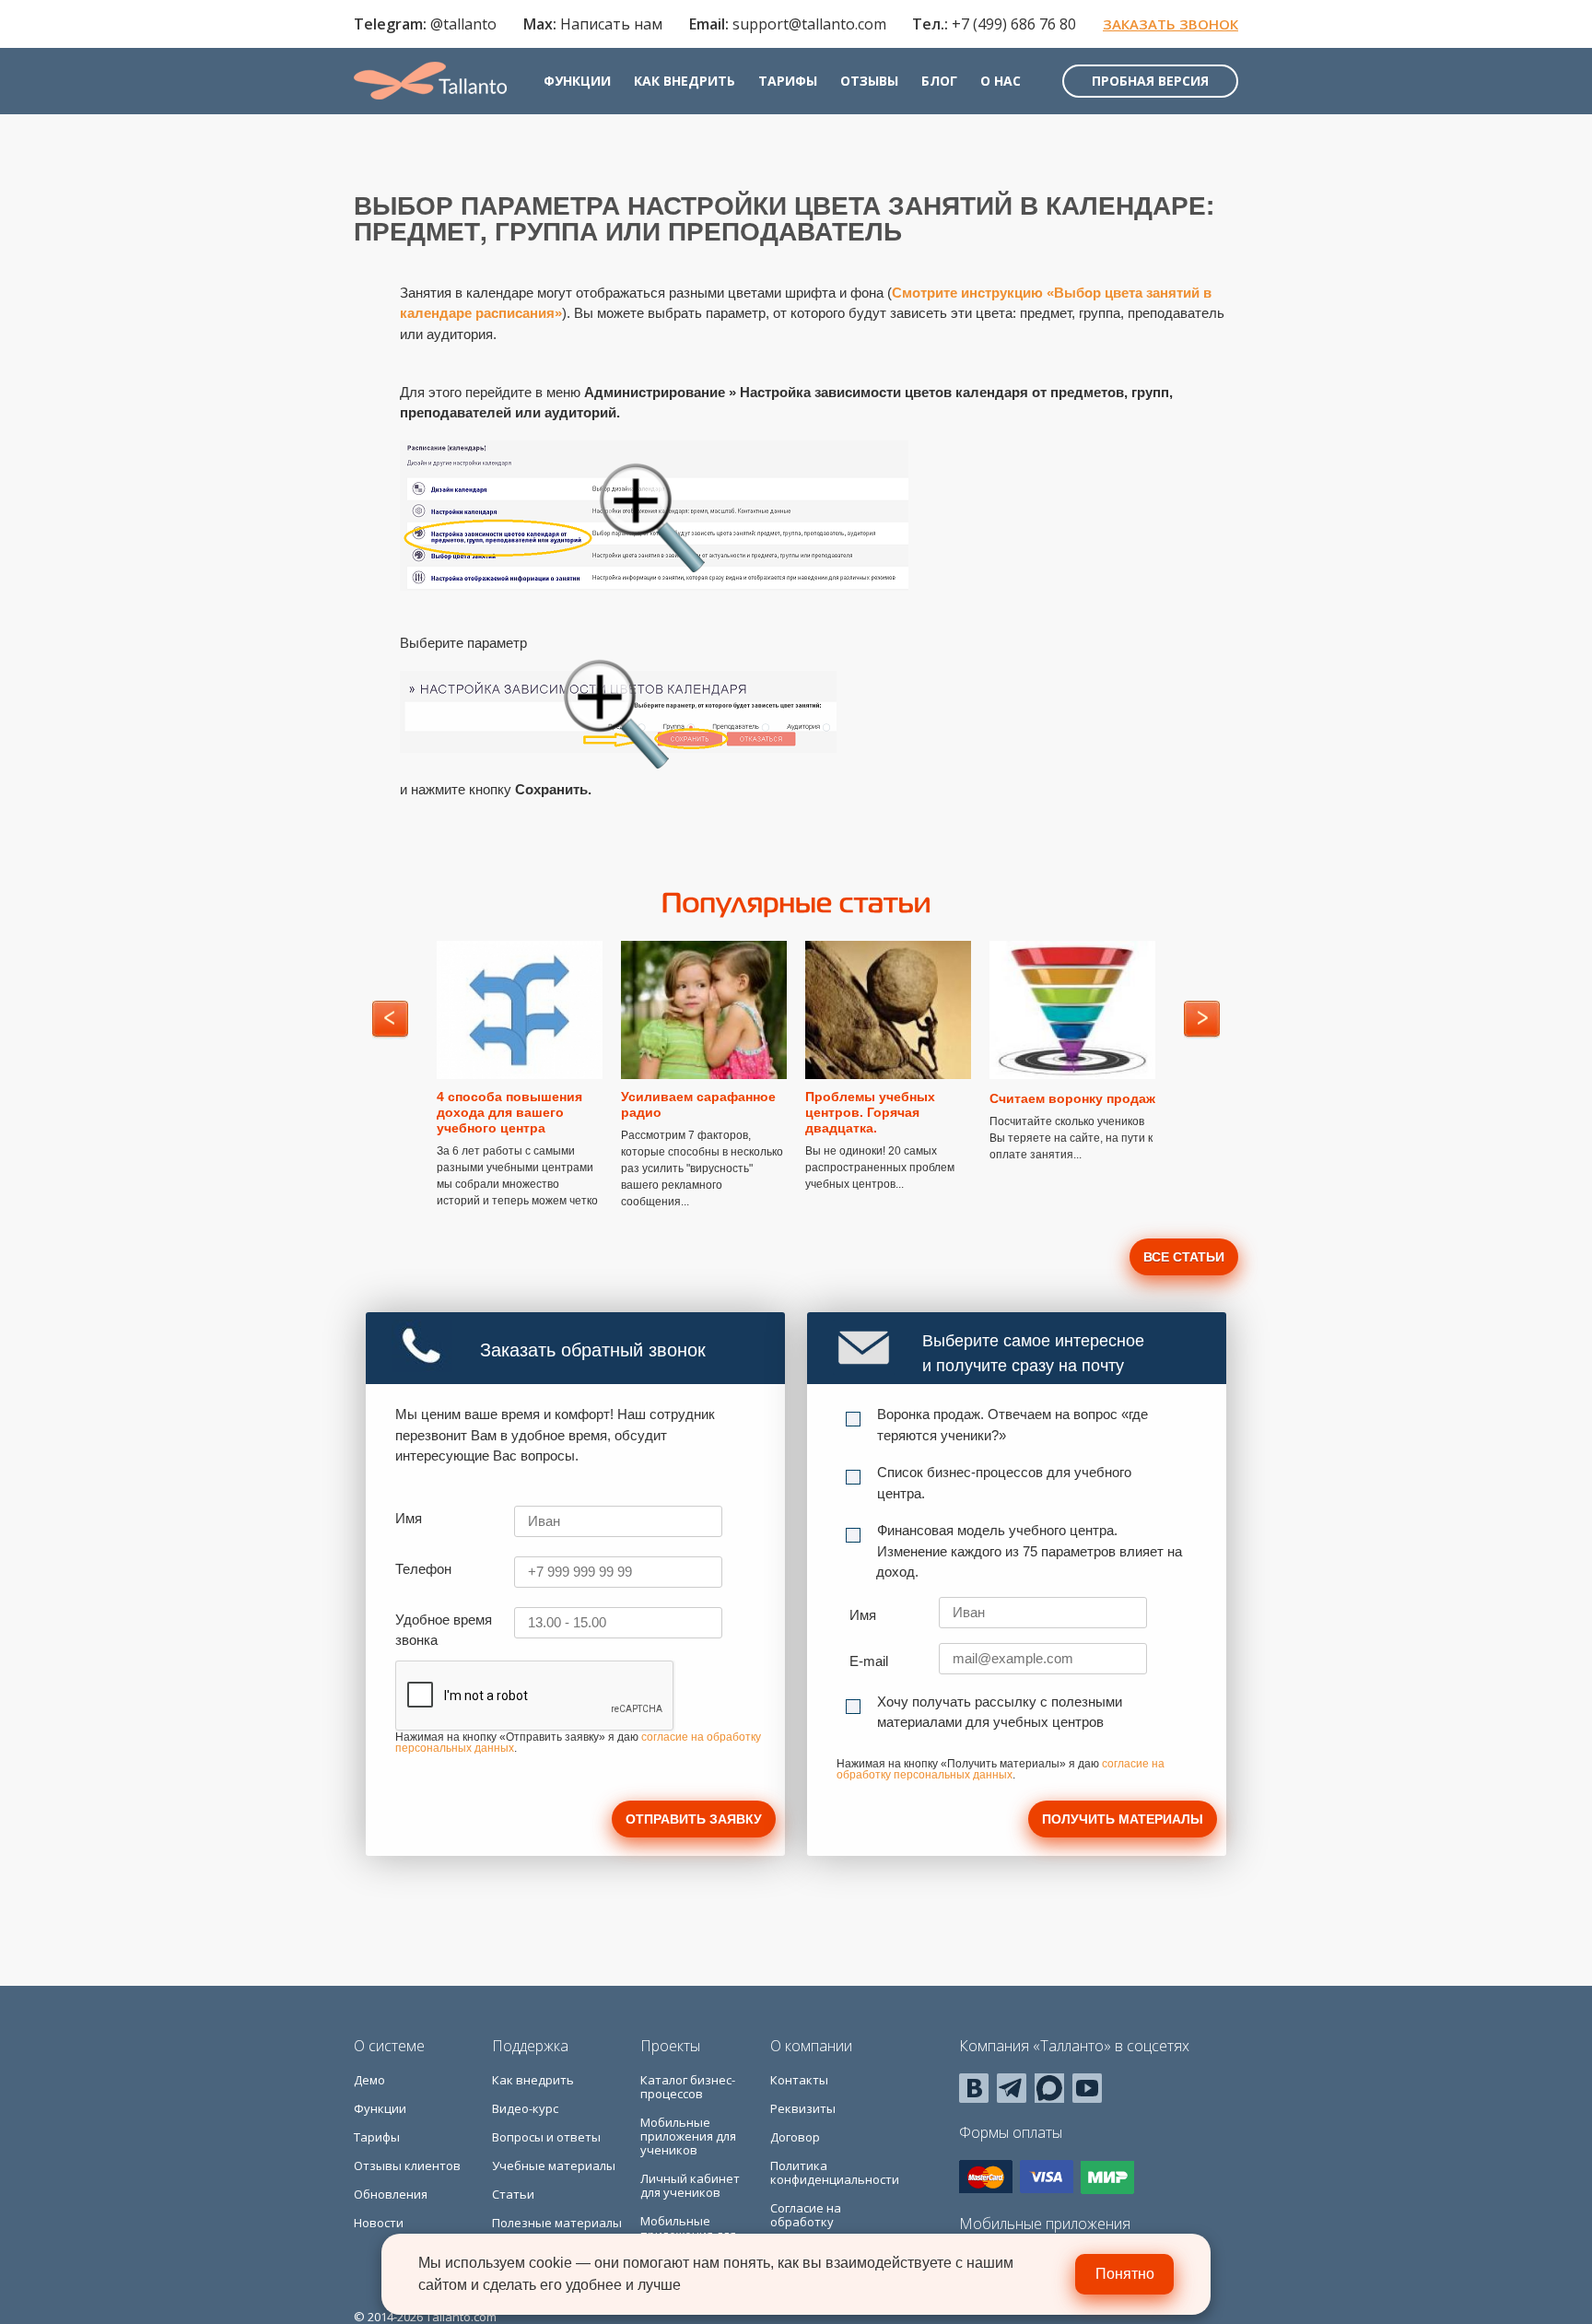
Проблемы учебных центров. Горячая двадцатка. (870, 1112)
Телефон (423, 1569)
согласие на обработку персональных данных (1001, 1769)
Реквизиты (803, 2108)
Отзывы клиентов (407, 2166)
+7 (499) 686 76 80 (1014, 24)
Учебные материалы (554, 2166)
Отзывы (869, 81)
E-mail (869, 1661)
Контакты (799, 2080)
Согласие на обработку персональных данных (814, 2229)
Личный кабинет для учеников (690, 2185)
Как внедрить (685, 81)
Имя (409, 1518)
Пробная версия (1150, 81)
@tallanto (463, 24)
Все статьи (1184, 1257)
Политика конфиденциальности (835, 2172)
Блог (939, 81)
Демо (369, 2080)
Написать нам (611, 24)
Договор (795, 2137)
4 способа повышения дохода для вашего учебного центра (509, 1112)
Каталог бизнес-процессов (688, 2087)
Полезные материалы (557, 2223)
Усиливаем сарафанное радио (698, 1104)
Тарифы (788, 81)
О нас (1001, 81)
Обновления (391, 2194)
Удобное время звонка (444, 1630)
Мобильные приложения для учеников (688, 2136)
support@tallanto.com (809, 24)
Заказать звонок (1171, 24)
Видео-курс (525, 2108)
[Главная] (430, 81)
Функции (577, 81)
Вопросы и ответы (546, 2137)
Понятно (1125, 2274)
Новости (379, 2223)
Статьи (513, 2194)
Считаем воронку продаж (1072, 1098)
